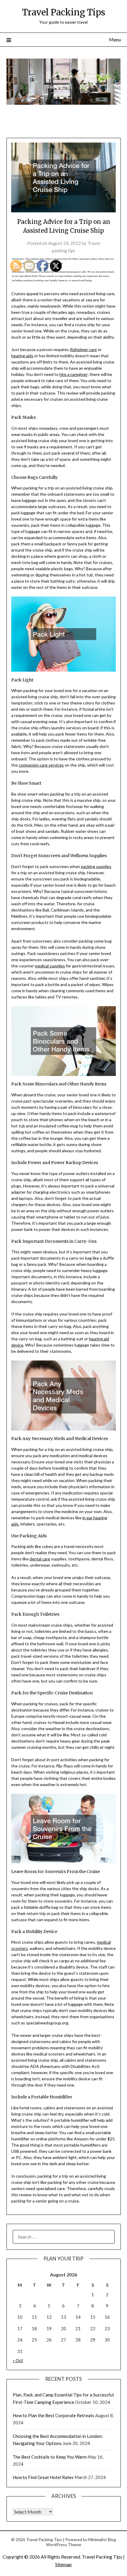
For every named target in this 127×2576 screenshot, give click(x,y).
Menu (115, 39)
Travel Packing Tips (64, 12)
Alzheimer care (83, 349)
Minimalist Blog (102, 2539)
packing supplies (96, 866)
